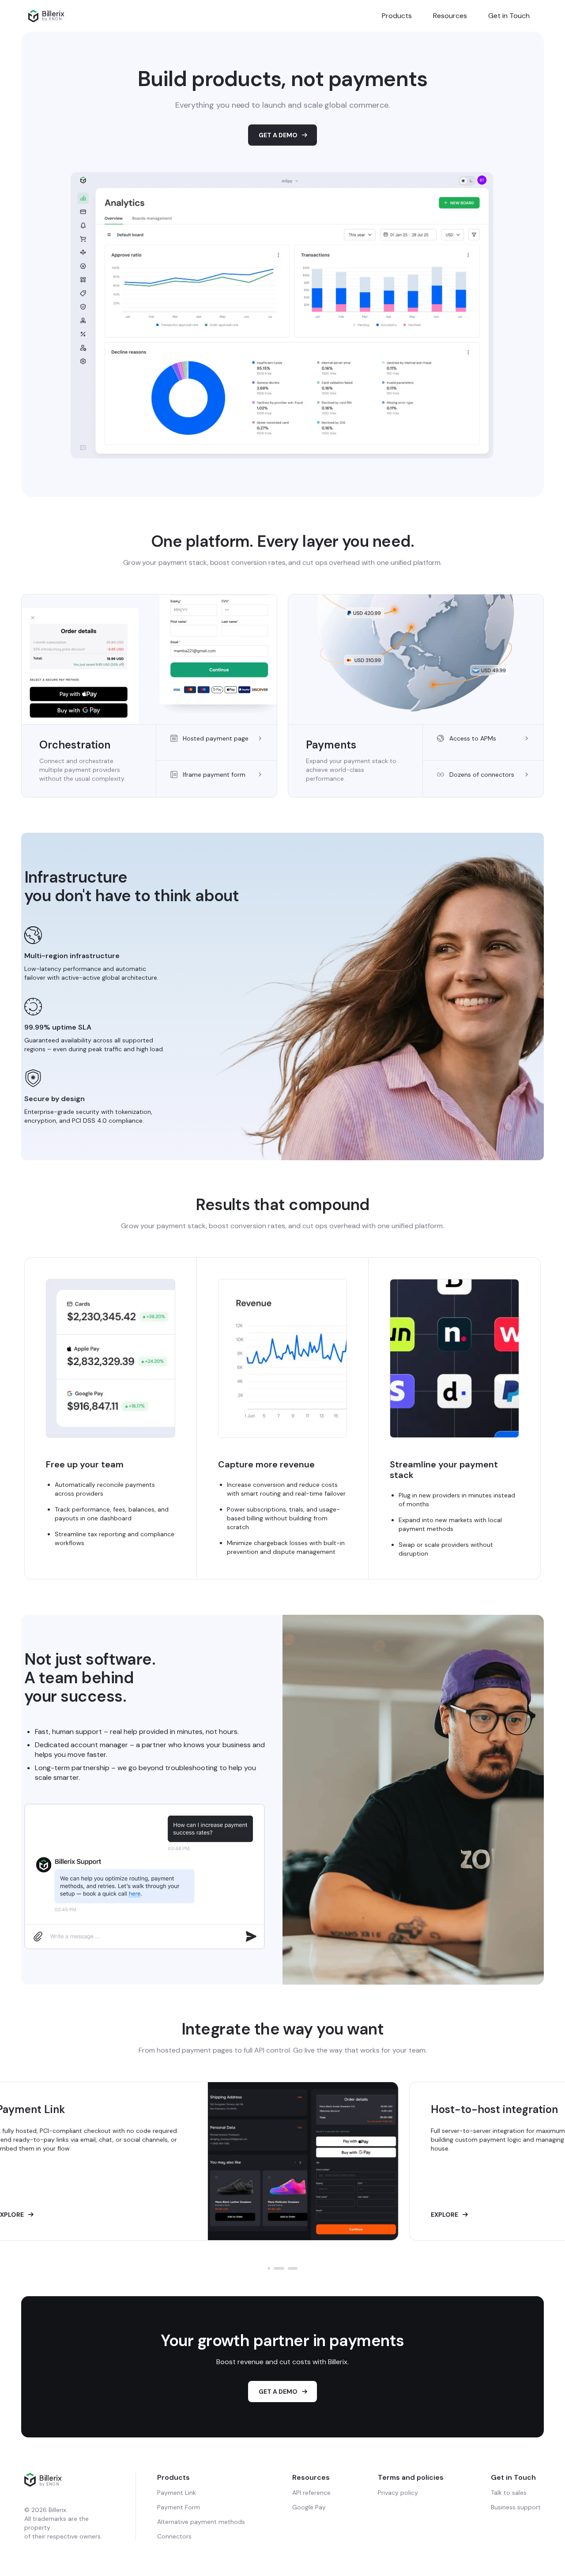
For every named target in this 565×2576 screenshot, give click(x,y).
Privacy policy (398, 2493)
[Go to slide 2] (275, 2268)
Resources (450, 16)
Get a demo (278, 2392)
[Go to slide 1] (269, 2268)
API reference (311, 2493)
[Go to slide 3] (289, 2268)
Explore (106, 2215)
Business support (516, 2507)
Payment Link (177, 2493)
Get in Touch (509, 16)
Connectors (174, 2536)
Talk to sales (509, 2493)
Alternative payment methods (201, 2522)
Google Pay (309, 2507)
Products (397, 16)
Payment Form (179, 2507)
